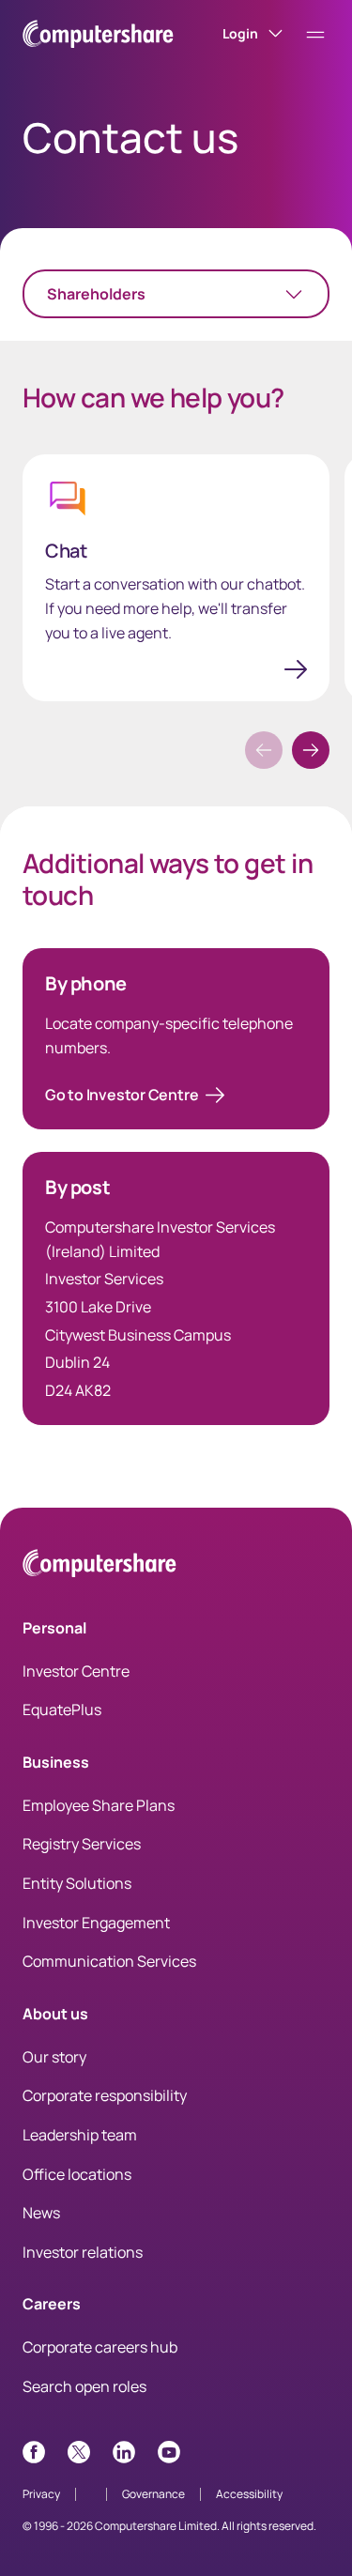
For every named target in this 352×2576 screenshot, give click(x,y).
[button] (311, 750)
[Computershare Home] (99, 1566)
